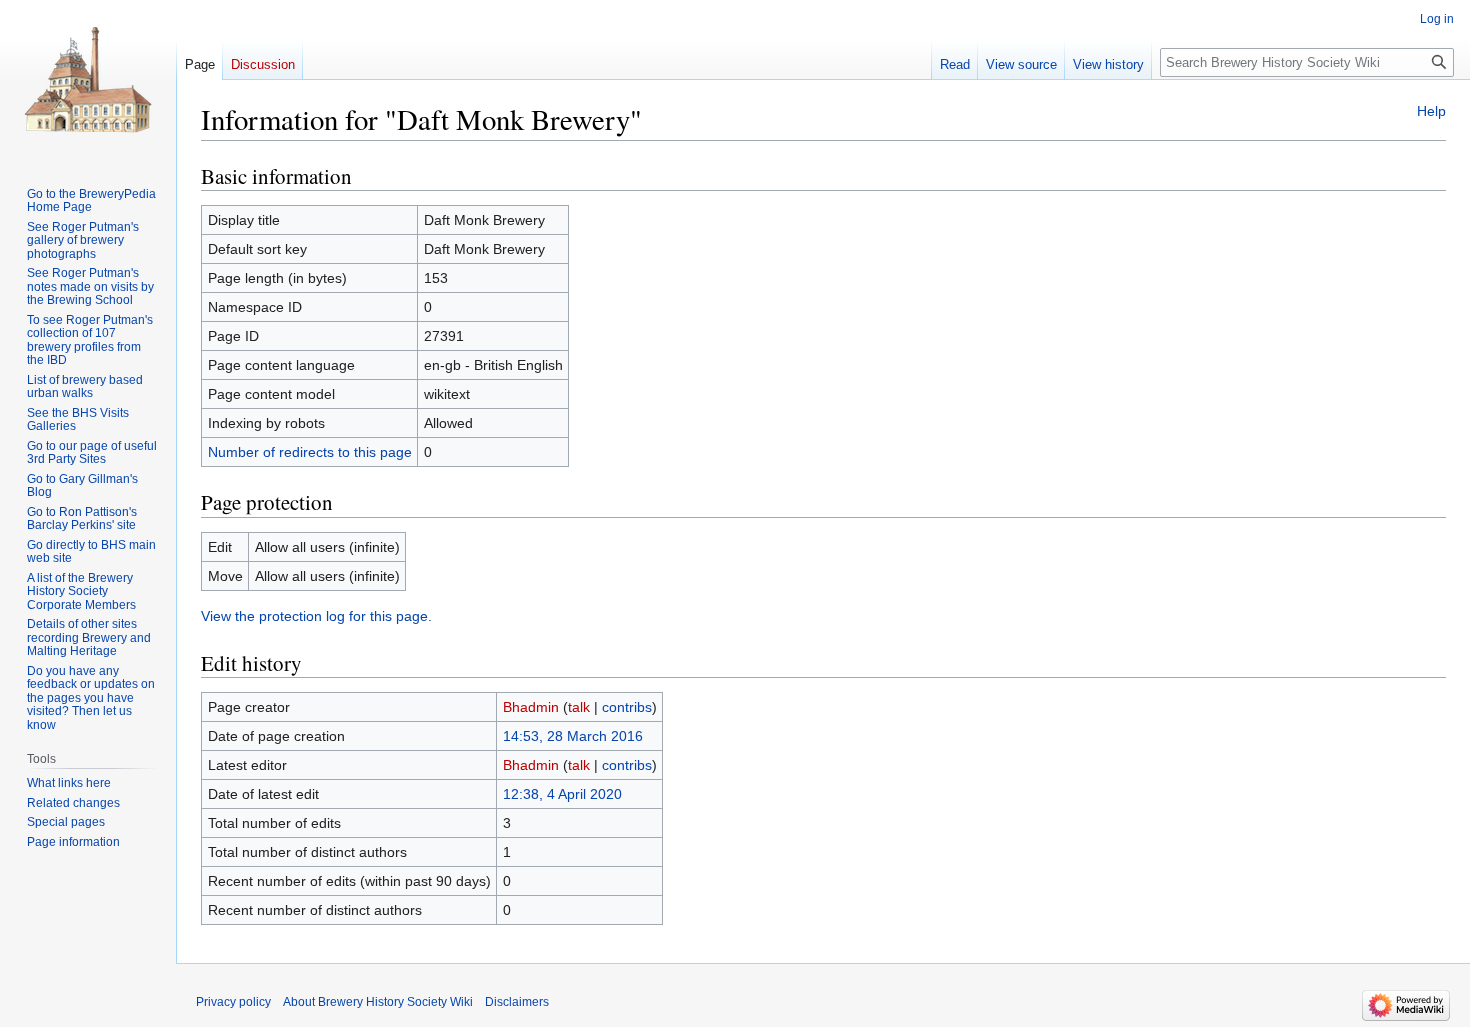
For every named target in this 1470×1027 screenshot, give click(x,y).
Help (1431, 111)
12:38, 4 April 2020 (562, 794)
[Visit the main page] (88, 80)
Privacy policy (233, 1002)
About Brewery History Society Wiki (378, 1002)
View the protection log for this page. (316, 616)
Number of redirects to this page (310, 452)
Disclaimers (517, 1002)
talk (579, 707)
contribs (627, 707)
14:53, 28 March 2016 (573, 736)
